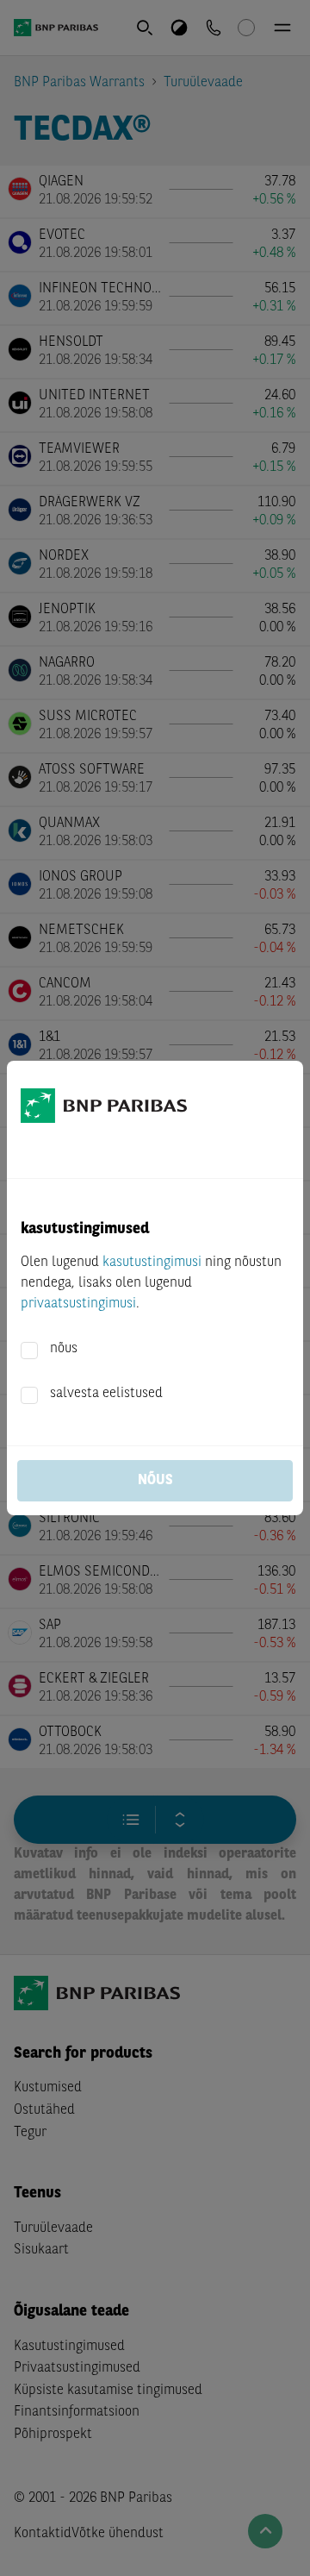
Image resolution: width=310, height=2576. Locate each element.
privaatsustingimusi (78, 1304)
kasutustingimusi (152, 1263)
